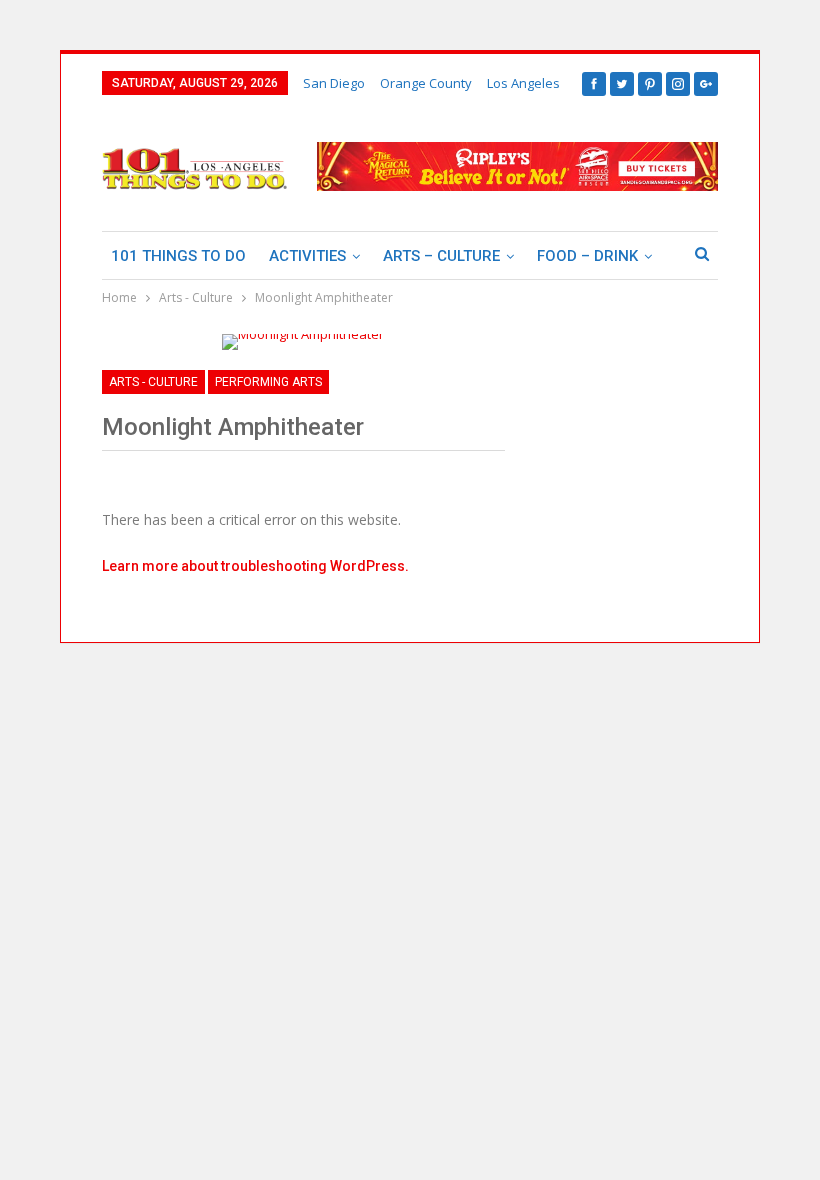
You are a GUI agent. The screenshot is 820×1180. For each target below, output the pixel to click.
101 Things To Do (178, 256)
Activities (307, 256)
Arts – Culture (441, 256)
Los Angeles (523, 83)
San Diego (334, 83)
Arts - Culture (153, 382)
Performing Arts (268, 382)
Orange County (426, 83)
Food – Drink (587, 256)
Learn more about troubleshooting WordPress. (255, 566)
